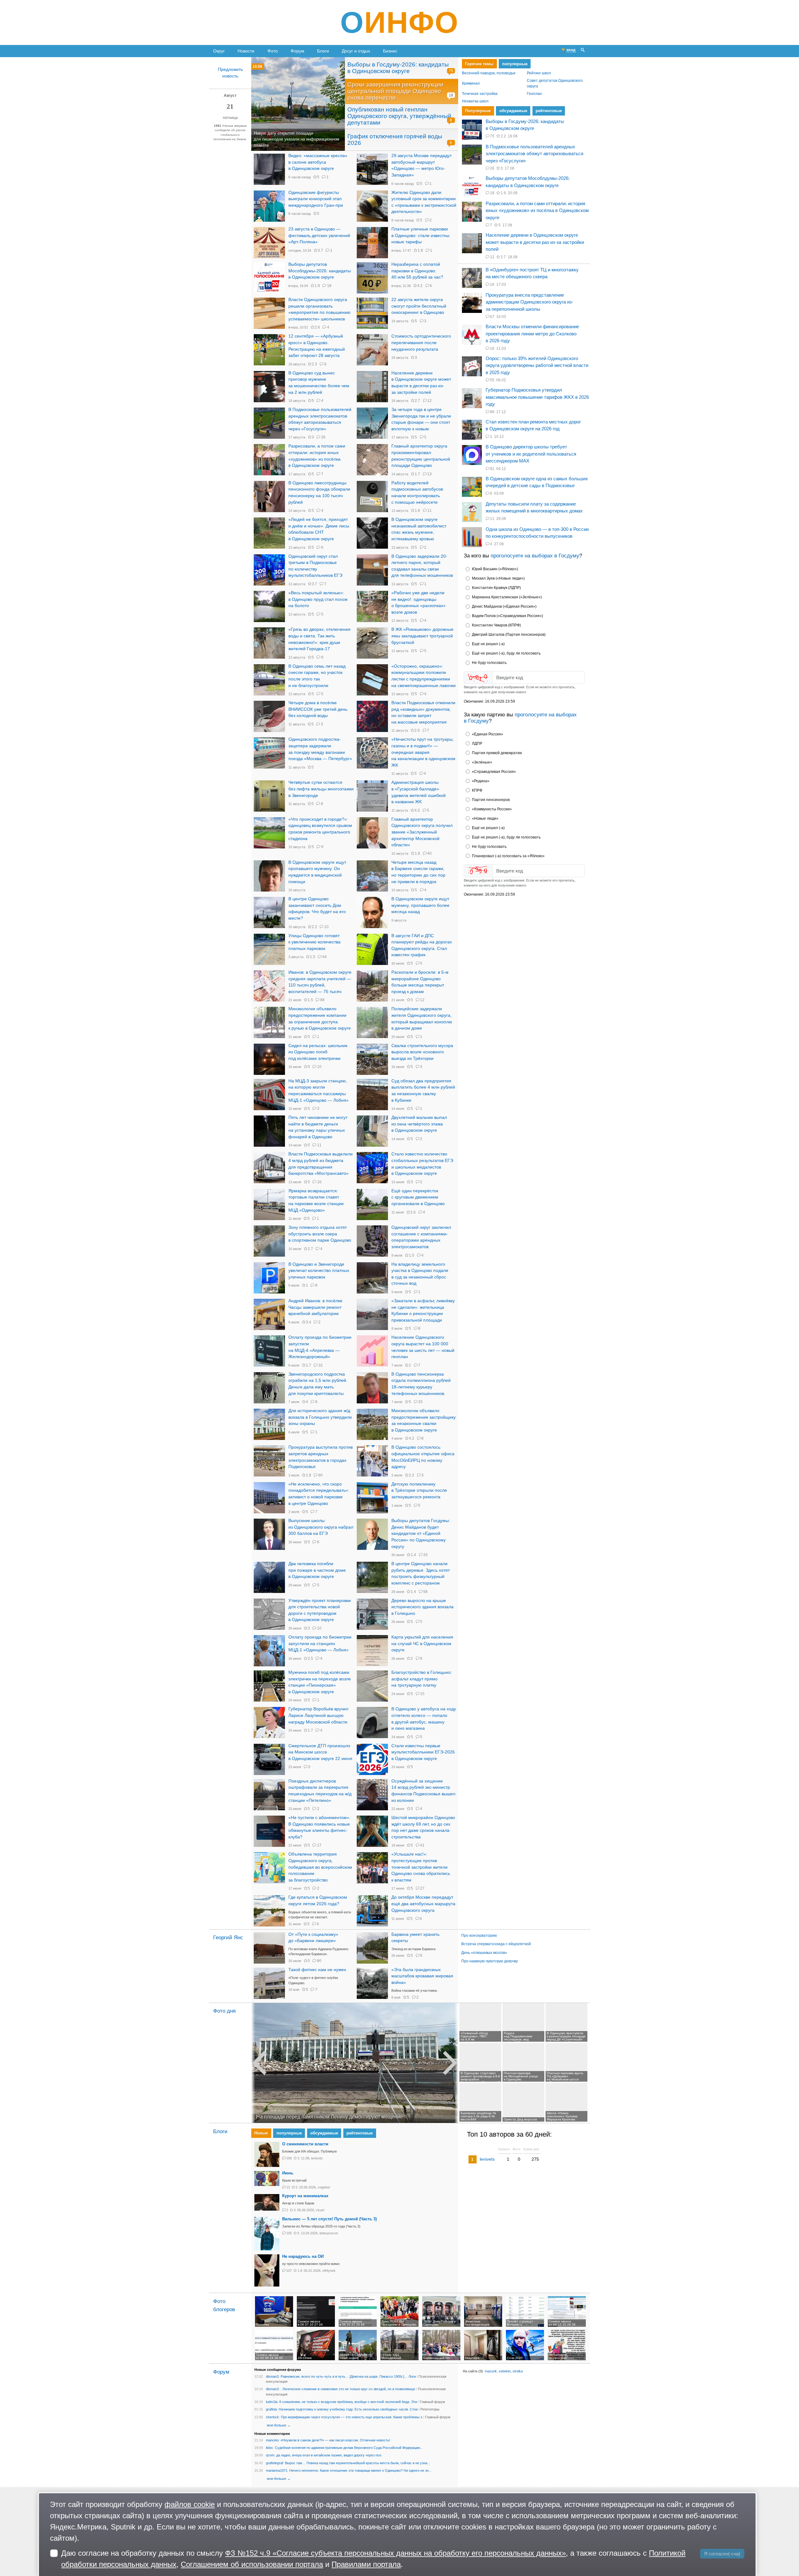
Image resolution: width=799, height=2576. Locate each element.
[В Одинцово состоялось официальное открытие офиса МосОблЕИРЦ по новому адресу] (372, 1461)
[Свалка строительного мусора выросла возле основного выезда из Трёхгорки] (372, 1059)
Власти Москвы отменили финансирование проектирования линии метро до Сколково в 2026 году (532, 334)
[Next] (456, 2063)
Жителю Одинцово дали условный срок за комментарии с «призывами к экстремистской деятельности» (424, 202)
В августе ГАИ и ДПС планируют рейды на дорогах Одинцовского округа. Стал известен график (422, 945)
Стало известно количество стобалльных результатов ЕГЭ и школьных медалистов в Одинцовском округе (422, 1164)
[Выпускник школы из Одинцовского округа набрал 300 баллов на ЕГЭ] (269, 1534)
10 (326, 927)
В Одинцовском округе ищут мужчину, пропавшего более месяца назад (420, 905)
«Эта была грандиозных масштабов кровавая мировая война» (422, 1976)
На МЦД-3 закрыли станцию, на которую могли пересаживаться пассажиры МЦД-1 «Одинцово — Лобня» (319, 1091)
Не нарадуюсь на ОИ (303, 2256)
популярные (515, 64)
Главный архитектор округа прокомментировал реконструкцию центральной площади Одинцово (421, 456)
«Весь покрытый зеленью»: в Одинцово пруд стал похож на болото (318, 599)
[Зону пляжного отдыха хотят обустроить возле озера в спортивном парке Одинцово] (269, 1241)
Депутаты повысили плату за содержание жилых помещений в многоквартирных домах (534, 507)
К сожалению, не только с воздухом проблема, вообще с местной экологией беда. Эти (348, 2402)
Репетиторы (430, 2409)
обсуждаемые (513, 111)
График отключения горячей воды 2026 (395, 140)
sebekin (505, 2371)
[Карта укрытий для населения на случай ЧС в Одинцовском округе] (372, 1651)
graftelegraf (275, 2463)
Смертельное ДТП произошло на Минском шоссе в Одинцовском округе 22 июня (320, 1752)
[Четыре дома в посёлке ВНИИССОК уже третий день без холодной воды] (269, 716)
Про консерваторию (479, 1936)
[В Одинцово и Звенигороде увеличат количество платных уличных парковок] (269, 1278)
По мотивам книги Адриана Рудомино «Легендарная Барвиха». (318, 1952)
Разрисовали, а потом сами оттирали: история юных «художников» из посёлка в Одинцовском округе (317, 456)
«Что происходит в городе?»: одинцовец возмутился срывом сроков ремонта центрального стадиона (320, 829)
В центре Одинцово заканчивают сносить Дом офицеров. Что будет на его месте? (317, 909)
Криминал (471, 84)
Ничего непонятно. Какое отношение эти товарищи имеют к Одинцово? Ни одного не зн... (360, 2470)
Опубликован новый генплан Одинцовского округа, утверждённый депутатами (399, 116)
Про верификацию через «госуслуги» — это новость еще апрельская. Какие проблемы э (352, 2417)
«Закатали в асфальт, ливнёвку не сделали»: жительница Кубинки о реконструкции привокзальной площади (423, 1310)
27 (422, 1888)
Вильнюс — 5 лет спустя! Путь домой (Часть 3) (329, 2219)
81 (492, 469)
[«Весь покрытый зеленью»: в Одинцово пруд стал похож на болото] (269, 606)
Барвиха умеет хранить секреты (415, 1938)
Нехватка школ (475, 101)
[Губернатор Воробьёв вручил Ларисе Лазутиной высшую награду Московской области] (269, 1723)
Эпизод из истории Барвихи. (414, 1949)
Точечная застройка (480, 94)
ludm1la (272, 2402)
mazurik (491, 2371)
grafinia (271, 2409)
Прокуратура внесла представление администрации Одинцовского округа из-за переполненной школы (529, 302)
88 (322, 1000)
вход (571, 50)
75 (451, 71)
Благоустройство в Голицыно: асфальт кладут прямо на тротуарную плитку (422, 1679)
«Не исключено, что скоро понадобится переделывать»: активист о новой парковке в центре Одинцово (319, 1494)
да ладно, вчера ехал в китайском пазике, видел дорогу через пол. (329, 2455)
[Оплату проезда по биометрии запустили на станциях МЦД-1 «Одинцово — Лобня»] (269, 1651)
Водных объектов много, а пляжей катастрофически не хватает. (320, 1915)
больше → (282, 2425)
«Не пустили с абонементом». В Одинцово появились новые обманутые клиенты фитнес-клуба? (319, 1827)
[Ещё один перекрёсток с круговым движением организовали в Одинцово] (372, 1204)
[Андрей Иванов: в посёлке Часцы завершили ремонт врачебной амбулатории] (269, 1314)
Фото (273, 51)
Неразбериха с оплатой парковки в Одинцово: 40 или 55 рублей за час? (417, 271)
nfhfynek (329, 2271)
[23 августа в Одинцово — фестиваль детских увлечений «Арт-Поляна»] (269, 243)
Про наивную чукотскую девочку (490, 1961)
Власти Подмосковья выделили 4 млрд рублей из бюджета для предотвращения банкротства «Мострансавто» (321, 1164)
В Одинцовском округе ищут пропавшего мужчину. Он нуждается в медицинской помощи (317, 872)
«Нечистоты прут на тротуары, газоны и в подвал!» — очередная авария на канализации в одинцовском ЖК (423, 752)
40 (429, 853)
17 (319, 1845)
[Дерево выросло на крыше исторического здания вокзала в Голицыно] (372, 1614)
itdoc (270, 2448)
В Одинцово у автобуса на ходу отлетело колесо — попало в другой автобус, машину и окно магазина (424, 1719)
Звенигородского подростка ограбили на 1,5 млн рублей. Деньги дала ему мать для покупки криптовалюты (318, 1384)
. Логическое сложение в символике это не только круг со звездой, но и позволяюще (348, 2389)
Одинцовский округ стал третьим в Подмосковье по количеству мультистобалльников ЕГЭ (315, 566)
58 (425, 1592)
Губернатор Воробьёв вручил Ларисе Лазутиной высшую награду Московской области (318, 1715)
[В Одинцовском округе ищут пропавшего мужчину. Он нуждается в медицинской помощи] (269, 876)
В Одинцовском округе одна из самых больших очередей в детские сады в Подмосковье (537, 482)
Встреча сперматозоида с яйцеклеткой (496, 1944)
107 (289, 2271)
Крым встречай (294, 2180)
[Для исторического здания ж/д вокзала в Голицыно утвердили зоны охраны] (269, 1424)
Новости (246, 51)
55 (492, 380)
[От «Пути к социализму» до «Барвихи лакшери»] (269, 1948)
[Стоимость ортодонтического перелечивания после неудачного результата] (372, 350)
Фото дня (224, 2011)
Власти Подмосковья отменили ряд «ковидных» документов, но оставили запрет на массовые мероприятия (423, 712)
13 (429, 474)
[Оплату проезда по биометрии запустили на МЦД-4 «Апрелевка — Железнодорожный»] (269, 1351)
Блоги (323, 51)
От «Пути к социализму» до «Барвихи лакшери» (313, 1938)
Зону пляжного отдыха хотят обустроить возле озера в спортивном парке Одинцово (320, 1234)
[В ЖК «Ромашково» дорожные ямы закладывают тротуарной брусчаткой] (372, 643)
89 (492, 412)
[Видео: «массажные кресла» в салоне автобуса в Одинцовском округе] (269, 169)
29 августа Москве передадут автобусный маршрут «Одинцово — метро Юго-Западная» (422, 165)
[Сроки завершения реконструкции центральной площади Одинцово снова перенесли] (298, 104)
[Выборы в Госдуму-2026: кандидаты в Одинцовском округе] (472, 130)
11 (429, 511)
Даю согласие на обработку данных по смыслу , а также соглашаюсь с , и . (373, 2559)
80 (319, 1961)
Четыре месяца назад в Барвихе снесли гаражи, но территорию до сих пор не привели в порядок (418, 872)
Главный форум (432, 2402)
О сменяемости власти (305, 2144)
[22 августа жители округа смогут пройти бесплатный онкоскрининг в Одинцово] (372, 313)
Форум (297, 51)
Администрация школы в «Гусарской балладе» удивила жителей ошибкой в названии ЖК (419, 792)
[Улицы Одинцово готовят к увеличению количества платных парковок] (269, 949)
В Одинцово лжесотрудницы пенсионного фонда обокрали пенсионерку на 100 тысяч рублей (319, 493)
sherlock (272, 2417)
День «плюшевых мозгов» (484, 1953)
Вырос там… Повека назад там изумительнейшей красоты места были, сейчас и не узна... (358, 2463)
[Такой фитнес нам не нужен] (269, 1983)
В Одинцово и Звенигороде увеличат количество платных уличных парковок (319, 1271)
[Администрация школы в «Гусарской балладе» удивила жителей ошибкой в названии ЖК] (372, 796)
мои (270, 2425)
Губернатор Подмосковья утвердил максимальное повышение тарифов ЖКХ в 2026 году (537, 397)
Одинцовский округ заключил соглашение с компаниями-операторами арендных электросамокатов (421, 1237)
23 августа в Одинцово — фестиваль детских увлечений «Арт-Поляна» (319, 235)
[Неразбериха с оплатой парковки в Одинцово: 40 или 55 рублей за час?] (372, 278)
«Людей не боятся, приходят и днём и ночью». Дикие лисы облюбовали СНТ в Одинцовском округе (319, 529)
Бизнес (390, 51)
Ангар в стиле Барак (298, 2203)
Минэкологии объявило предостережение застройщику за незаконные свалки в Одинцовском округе (424, 1420)
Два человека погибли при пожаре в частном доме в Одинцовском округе (317, 1570)
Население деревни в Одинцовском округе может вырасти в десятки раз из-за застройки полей (421, 383)
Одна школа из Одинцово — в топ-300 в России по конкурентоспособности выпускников (537, 533)
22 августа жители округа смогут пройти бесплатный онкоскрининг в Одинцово (419, 306)
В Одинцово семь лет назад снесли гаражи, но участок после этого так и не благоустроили (317, 676)
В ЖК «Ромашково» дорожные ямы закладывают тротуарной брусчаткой (422, 636)
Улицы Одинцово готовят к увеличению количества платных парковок (314, 942)
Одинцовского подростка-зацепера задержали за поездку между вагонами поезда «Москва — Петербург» (320, 749)
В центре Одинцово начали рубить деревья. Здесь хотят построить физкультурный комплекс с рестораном (421, 1573)
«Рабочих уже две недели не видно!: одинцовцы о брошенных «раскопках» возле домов (419, 603)
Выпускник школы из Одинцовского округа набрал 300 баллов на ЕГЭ (321, 1527)
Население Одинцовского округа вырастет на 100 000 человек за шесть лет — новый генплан (423, 1347)
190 (289, 2158)
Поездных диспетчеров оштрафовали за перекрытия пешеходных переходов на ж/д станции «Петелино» (320, 1791)
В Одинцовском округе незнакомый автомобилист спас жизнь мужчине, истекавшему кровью (419, 529)
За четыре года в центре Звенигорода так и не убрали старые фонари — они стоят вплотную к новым (421, 419)
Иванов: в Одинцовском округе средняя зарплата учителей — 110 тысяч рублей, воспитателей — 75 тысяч (320, 982)
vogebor (324, 2187)
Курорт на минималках (305, 2196)
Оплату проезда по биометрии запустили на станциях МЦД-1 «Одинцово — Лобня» (320, 1644)
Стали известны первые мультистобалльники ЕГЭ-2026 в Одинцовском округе (423, 1752)
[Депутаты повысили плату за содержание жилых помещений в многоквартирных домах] (472, 512)
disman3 (272, 2376)
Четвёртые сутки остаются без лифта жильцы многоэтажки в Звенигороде (321, 789)
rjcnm (270, 2455)
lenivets (317, 2158)
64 (324, 957)
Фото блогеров (224, 2306)
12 (429, 401)
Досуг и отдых (356, 51)
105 (289, 2233)
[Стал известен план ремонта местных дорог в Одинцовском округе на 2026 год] (472, 430)
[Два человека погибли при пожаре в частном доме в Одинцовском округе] (269, 1577)
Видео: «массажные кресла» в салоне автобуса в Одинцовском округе (318, 162)
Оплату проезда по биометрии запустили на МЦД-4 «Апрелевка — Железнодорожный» (320, 1347)
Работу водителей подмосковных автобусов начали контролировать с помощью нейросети (417, 493)
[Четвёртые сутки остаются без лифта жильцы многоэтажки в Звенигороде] (269, 796)
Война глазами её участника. (414, 1990)
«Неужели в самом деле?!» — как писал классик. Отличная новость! (335, 2440)
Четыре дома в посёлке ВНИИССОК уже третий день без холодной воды (318, 709)
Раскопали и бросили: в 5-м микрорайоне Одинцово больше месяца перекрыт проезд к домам (420, 982)
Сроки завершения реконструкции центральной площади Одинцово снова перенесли (395, 91)
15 (422, 1694)
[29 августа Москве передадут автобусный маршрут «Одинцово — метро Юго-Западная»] (372, 169)
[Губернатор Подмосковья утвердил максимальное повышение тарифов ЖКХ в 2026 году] (472, 398)
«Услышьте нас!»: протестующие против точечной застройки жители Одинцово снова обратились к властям (421, 1867)
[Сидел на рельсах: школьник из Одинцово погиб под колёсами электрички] (269, 1059)
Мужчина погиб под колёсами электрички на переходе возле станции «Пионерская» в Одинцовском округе (320, 1682)
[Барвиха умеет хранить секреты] (372, 1948)
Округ (219, 51)
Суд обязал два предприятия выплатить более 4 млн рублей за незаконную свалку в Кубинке (423, 1091)
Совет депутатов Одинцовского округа (555, 84)
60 (320, 1475)
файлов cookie (190, 2504)
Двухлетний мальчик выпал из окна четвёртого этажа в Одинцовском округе (419, 1124)
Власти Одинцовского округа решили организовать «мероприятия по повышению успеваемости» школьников (319, 309)
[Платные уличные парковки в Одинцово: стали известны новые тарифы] (372, 243)
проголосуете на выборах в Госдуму (535, 556)
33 (420, 1402)
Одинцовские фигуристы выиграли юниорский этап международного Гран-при (316, 199)
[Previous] (253, 2063)
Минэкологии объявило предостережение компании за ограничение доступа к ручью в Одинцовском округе (320, 1019)
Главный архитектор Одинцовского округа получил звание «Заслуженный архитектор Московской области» (422, 832)
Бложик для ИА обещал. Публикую (309, 2151)
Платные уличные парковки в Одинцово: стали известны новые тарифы (420, 235)
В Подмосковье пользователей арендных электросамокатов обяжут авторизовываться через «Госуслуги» (320, 419)
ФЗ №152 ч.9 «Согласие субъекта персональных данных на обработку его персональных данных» (395, 2553)
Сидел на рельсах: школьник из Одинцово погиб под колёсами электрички (318, 1052)
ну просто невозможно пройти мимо (311, 2264)
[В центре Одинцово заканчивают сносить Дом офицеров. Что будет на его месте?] (269, 912)
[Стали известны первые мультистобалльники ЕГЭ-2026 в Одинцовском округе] (372, 1759)
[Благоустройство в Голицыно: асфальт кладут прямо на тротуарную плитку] (372, 1686)
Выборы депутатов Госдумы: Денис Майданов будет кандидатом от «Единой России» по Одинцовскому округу (421, 1534)
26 (323, 437)
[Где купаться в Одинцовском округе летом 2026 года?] (269, 1911)
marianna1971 (277, 2470)
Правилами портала (366, 2564)
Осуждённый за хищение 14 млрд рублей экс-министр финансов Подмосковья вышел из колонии (423, 1791)
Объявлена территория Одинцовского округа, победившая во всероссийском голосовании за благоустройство (320, 1867)
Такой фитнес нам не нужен (317, 1970)
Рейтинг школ (539, 73)
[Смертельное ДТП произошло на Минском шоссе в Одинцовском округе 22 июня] (269, 1759)
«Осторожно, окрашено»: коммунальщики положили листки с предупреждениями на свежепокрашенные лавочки (424, 676)
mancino (272, 2440)
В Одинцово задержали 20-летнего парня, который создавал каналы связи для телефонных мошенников (422, 566)
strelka (518, 2371)
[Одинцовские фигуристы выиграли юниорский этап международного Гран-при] (269, 206)
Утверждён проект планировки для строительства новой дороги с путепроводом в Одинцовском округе (320, 1610)
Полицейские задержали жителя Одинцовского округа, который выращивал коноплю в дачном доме (422, 1019)
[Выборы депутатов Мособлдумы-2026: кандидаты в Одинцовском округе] (269, 278)
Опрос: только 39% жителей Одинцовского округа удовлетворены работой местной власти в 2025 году (537, 365)
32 (320, 1365)
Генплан (534, 94)
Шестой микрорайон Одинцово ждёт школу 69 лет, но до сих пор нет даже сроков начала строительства (423, 1827)
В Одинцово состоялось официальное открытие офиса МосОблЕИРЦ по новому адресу (423, 1457)
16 (319, 1182)
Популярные (478, 111)
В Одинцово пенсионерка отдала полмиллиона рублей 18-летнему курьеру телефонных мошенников (421, 1384)
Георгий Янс (228, 1938)
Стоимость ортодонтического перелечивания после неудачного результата (421, 343)
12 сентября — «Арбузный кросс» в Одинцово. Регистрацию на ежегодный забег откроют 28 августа (317, 346)
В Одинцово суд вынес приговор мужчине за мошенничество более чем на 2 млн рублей (319, 383)
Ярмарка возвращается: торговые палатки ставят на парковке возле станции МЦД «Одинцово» (316, 1201)
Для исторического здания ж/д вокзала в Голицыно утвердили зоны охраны (320, 1417)
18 (451, 95)
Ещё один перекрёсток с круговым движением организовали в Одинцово (418, 1197)
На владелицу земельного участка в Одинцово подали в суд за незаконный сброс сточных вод (420, 1274)
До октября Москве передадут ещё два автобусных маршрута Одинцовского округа (423, 1904)
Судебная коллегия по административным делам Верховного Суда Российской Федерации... (349, 2448)
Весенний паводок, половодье (489, 73)
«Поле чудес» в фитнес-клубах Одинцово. (313, 1980)
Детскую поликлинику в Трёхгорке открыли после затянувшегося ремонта (419, 1491)
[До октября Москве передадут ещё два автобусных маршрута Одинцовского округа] (372, 1911)
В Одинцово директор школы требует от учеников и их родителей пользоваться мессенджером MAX (531, 454)
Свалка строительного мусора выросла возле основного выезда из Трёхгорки (422, 1052)
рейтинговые (548, 111)
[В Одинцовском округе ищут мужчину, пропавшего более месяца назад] (372, 912)
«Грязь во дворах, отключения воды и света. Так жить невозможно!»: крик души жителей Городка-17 (319, 639)
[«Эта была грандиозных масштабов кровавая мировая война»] (372, 1983)
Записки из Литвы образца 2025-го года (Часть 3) (321, 2226)
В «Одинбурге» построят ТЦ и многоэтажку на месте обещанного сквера (532, 273)
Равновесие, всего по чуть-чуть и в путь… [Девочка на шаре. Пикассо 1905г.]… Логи (348, 2376)
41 (422, 1845)
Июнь (288, 2173)
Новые (261, 2133)
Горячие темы (479, 64)
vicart (320, 2210)
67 (492, 317)
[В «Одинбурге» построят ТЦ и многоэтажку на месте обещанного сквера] (472, 278)
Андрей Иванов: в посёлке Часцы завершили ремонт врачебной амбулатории (315, 1307)
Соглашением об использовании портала (252, 2564)
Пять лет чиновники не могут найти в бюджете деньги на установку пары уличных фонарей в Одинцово (318, 1127)
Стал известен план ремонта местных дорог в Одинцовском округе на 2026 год (533, 425)
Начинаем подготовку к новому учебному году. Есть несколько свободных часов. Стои (348, 2409)
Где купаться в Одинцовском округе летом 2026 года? (318, 1901)
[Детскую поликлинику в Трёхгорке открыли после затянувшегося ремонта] (372, 1498)
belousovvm (329, 2233)
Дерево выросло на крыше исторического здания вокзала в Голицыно (422, 1607)
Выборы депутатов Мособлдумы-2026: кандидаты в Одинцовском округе (320, 271)
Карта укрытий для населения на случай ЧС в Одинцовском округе (422, 1644)
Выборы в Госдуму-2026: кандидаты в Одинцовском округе (398, 68)
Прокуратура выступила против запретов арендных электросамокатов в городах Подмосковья (321, 1457)
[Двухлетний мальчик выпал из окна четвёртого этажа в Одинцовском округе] (372, 1131)
